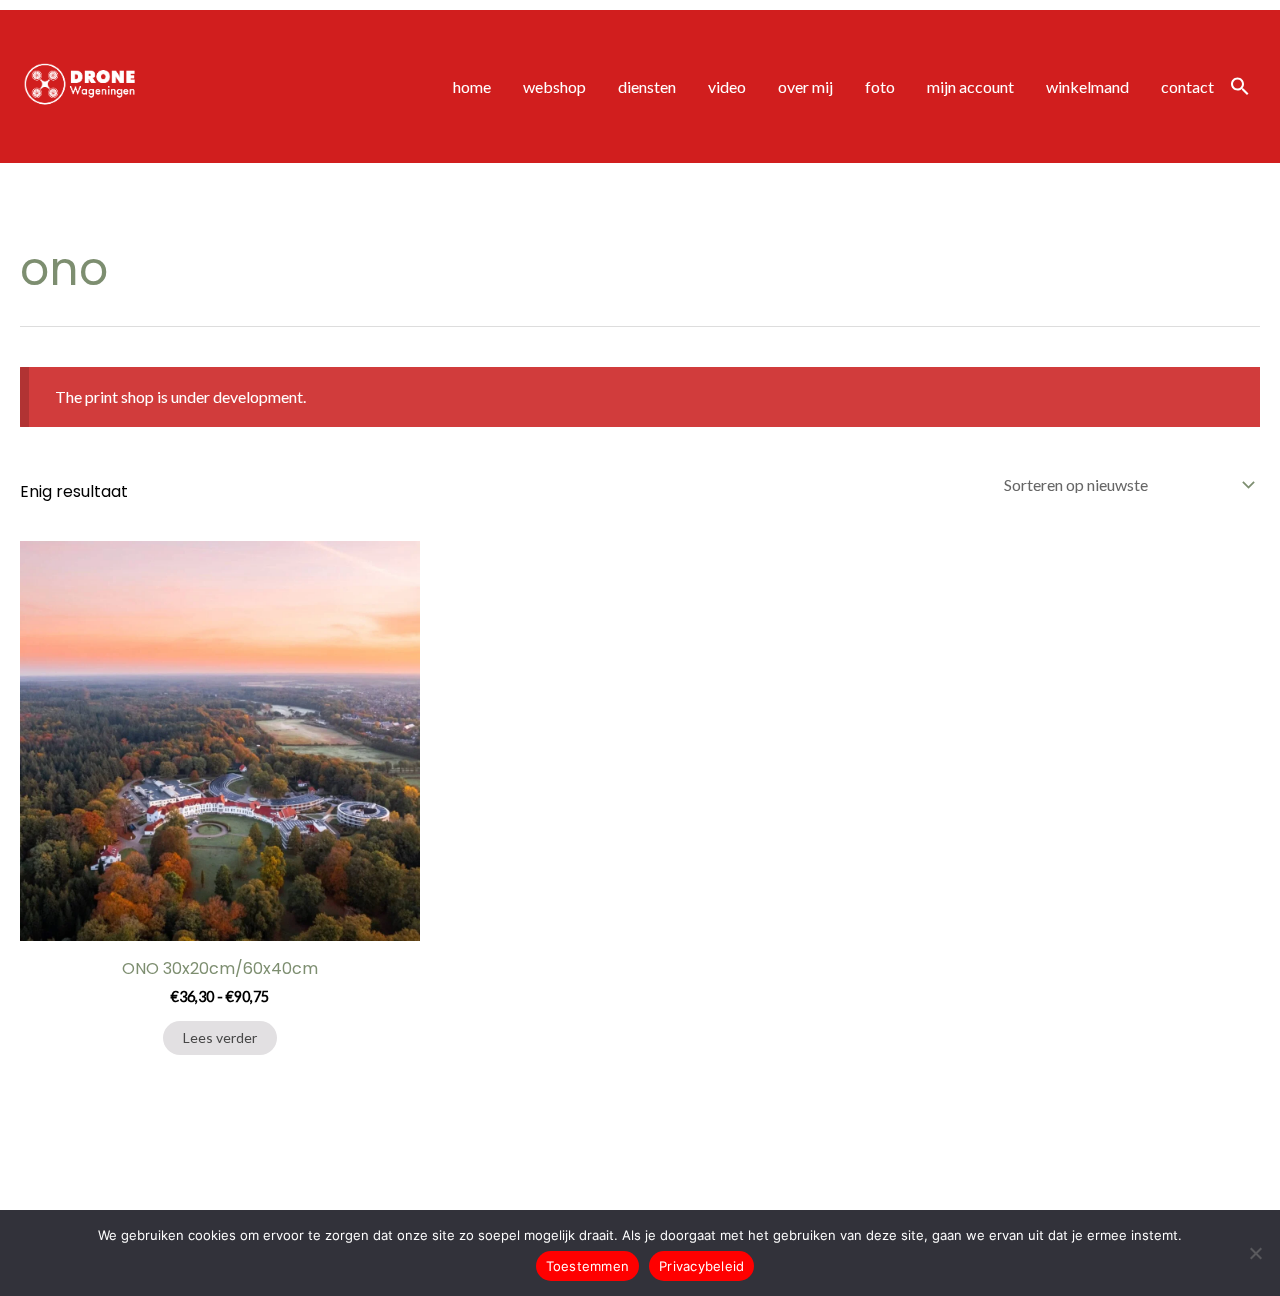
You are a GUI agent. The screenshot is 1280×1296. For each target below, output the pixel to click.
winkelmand (1087, 86)
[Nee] (1255, 1253)
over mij (805, 86)
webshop (554, 86)
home (472, 86)
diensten (647, 86)
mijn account (970, 86)
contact (1187, 86)
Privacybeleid (701, 1266)
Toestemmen (588, 1266)
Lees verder (220, 1037)
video (727, 86)
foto (880, 86)
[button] (1240, 87)
